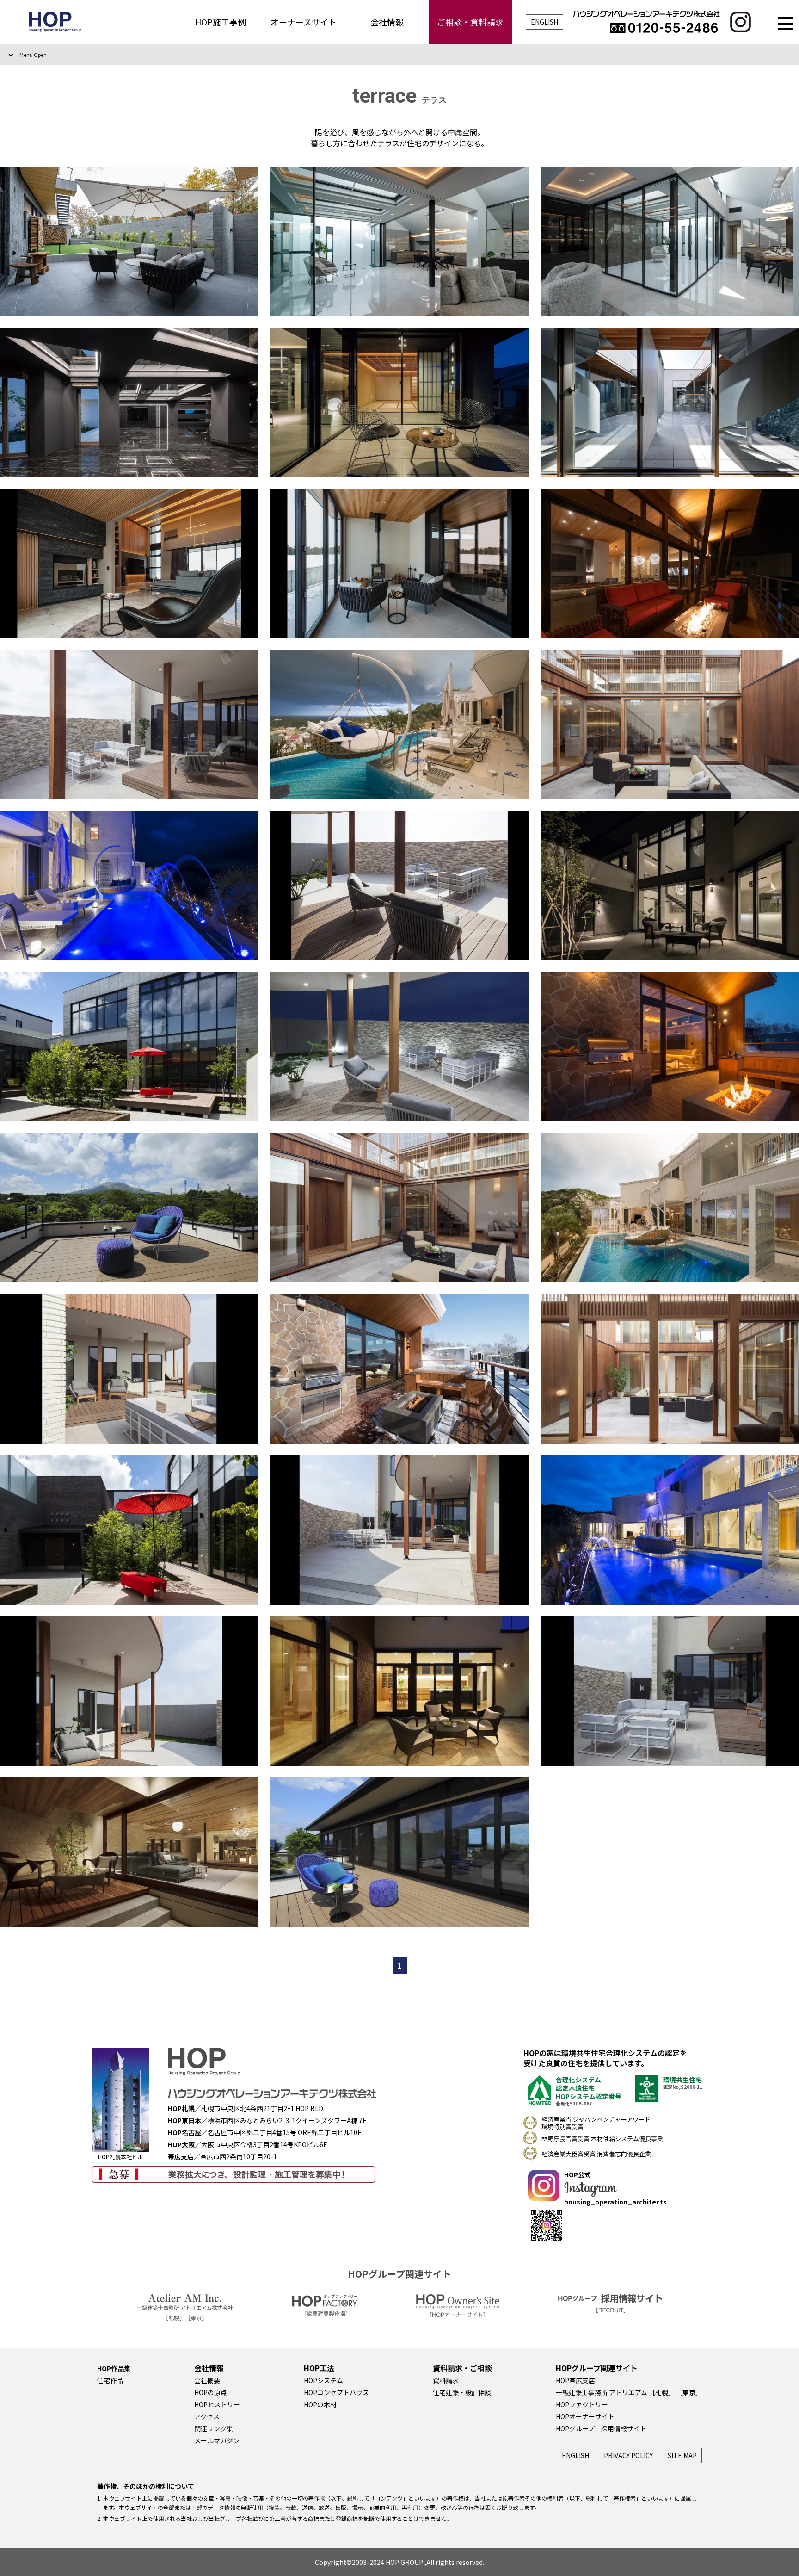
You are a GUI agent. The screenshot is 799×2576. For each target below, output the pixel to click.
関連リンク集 (214, 2428)
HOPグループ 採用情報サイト (601, 2428)
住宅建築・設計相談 (462, 2392)
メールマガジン (217, 2440)
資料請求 (446, 2380)
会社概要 (207, 2380)
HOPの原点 (211, 2392)
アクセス (207, 2416)
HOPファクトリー (582, 2404)
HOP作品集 (114, 2368)
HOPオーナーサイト (585, 2416)
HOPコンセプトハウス (336, 2392)
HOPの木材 (320, 2404)
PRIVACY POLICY (628, 2455)
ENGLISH (544, 22)
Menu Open (33, 55)
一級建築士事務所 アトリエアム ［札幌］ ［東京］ (629, 2392)
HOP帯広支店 (575, 2380)
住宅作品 (110, 2380)
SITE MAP (682, 2455)
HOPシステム (323, 2380)
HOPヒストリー (217, 2404)
